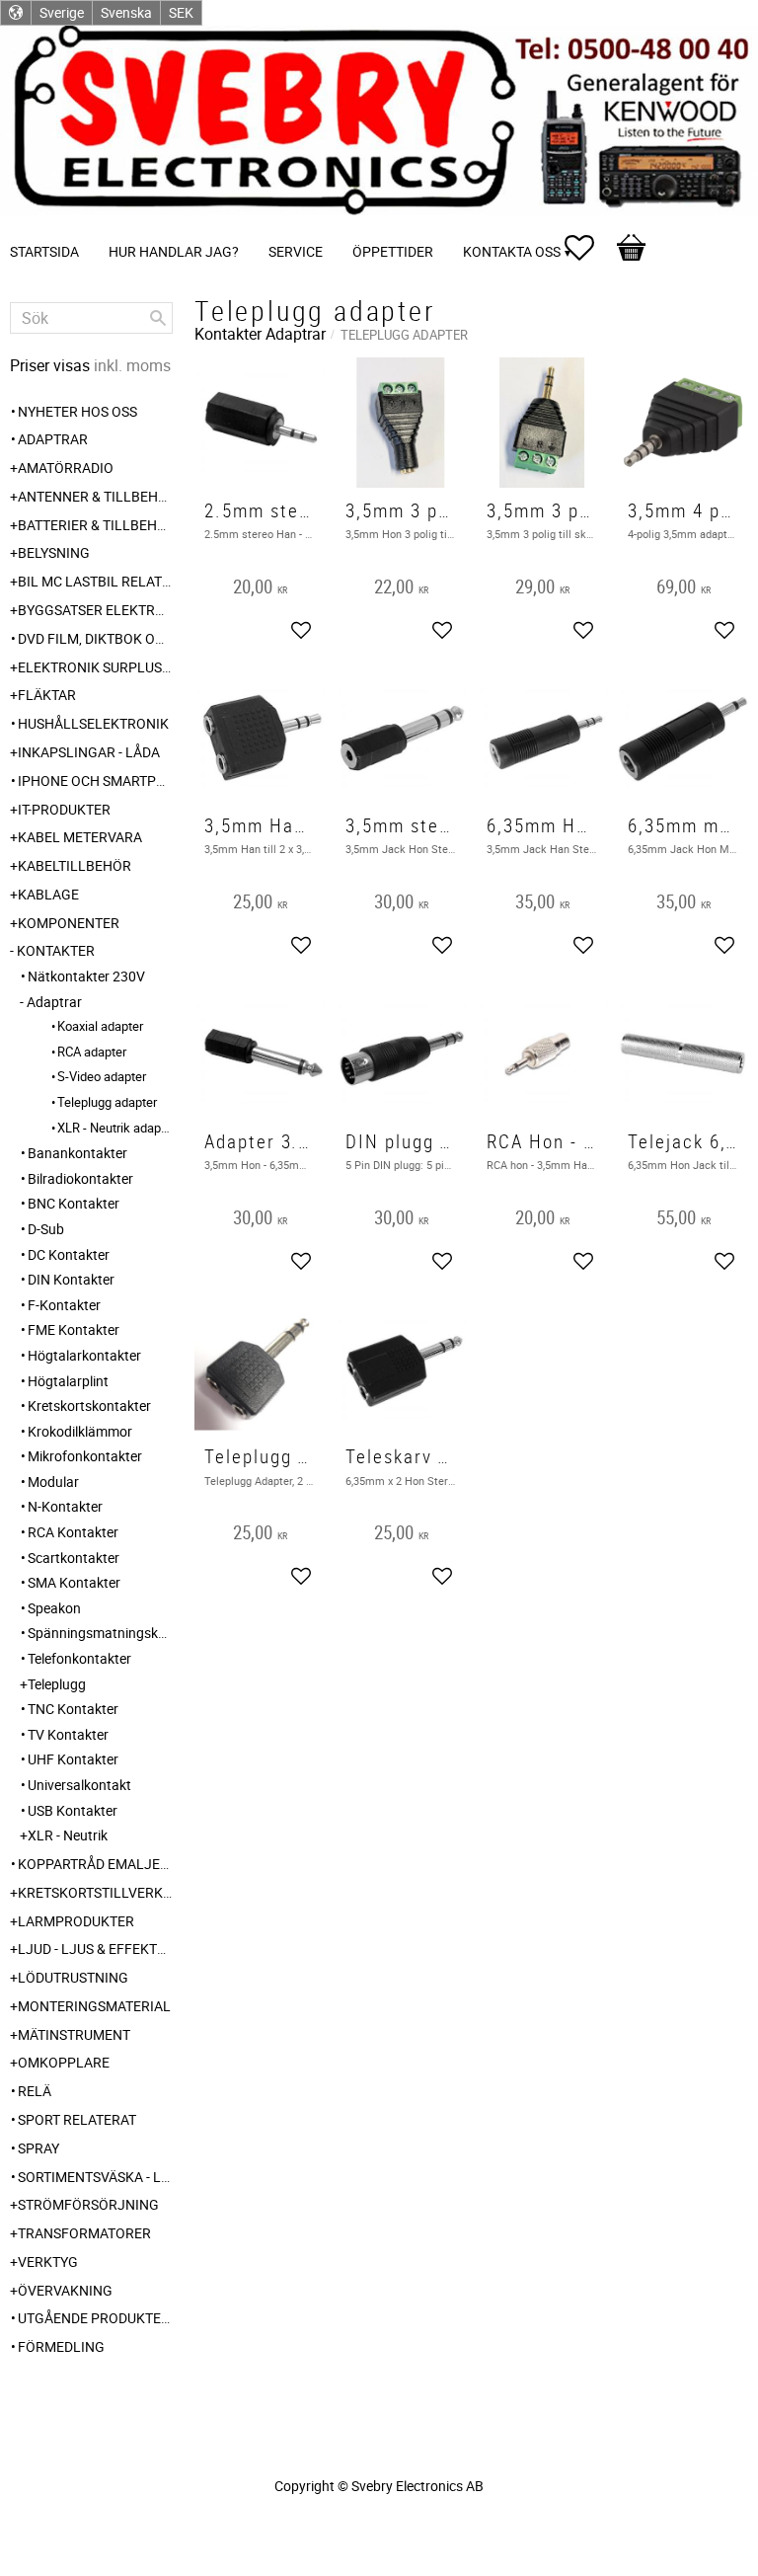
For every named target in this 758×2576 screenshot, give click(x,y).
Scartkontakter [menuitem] (74, 1558)
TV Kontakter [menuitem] (68, 1734)
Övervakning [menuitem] (65, 2290)
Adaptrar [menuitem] (53, 439)
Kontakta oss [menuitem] (512, 251)
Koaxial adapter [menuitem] (100, 1026)
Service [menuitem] (296, 251)
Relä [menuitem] (35, 2091)
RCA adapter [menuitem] (92, 1052)
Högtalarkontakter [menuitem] (84, 1355)
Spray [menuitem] (38, 2148)
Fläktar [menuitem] (47, 695)
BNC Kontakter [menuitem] (74, 1203)
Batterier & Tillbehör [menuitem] (95, 525)
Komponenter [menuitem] (69, 923)
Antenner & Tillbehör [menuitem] (95, 496)
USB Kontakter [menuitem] (73, 1810)
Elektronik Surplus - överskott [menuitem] (95, 667)
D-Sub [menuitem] (46, 1229)
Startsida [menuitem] (44, 251)
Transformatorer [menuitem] (84, 2233)
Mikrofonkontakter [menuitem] (85, 1456)
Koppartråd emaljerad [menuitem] (95, 1864)
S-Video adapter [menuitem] (102, 1076)
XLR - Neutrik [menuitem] (68, 1835)
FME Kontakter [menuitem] (74, 1329)
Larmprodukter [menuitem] (76, 1921)
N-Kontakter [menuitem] (65, 1506)
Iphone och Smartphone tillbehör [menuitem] (95, 781)
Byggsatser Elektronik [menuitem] (95, 610)
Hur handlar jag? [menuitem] (174, 251)
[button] (589, 248)
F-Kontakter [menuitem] (64, 1305)
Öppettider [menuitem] (393, 251)
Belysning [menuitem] (54, 552)
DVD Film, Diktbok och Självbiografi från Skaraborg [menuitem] (95, 638)
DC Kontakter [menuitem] (69, 1254)
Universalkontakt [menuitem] (79, 1785)
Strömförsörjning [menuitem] (88, 2204)
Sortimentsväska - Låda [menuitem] (95, 2177)
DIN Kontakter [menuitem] (71, 1279)
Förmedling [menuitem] (61, 2346)
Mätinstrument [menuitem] (74, 2034)
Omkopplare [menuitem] (64, 2062)
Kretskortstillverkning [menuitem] (95, 1892)
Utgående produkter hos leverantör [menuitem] (95, 2318)
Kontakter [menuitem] (56, 950)
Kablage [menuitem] (48, 894)
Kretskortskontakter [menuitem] (89, 1405)
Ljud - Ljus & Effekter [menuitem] (95, 1949)
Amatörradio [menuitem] (66, 468)
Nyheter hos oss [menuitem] (77, 411)
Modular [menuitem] (53, 1482)
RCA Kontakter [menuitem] (73, 1532)
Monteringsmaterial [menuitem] (94, 2006)
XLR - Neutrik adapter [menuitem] (115, 1128)
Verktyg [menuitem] (48, 2262)
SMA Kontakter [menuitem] (74, 1582)
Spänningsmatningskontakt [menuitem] (100, 1633)
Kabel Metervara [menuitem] (80, 837)
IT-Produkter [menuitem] (64, 809)
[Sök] (158, 318)
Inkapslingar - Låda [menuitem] (89, 752)
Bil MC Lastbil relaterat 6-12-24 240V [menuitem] (95, 581)
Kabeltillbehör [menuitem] (75, 865)
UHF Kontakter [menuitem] (73, 1759)
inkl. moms (132, 365)
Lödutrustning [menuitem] (73, 1977)
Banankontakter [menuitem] (77, 1153)
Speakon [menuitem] (54, 1608)
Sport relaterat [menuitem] (77, 2119)
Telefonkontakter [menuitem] (79, 1658)
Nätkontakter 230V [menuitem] (86, 976)
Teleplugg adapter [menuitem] (107, 1102)
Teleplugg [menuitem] (57, 1684)
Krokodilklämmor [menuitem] (80, 1431)
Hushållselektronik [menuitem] (93, 723)
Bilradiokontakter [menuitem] (80, 1178)
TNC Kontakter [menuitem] (73, 1709)
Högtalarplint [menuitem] (68, 1381)
